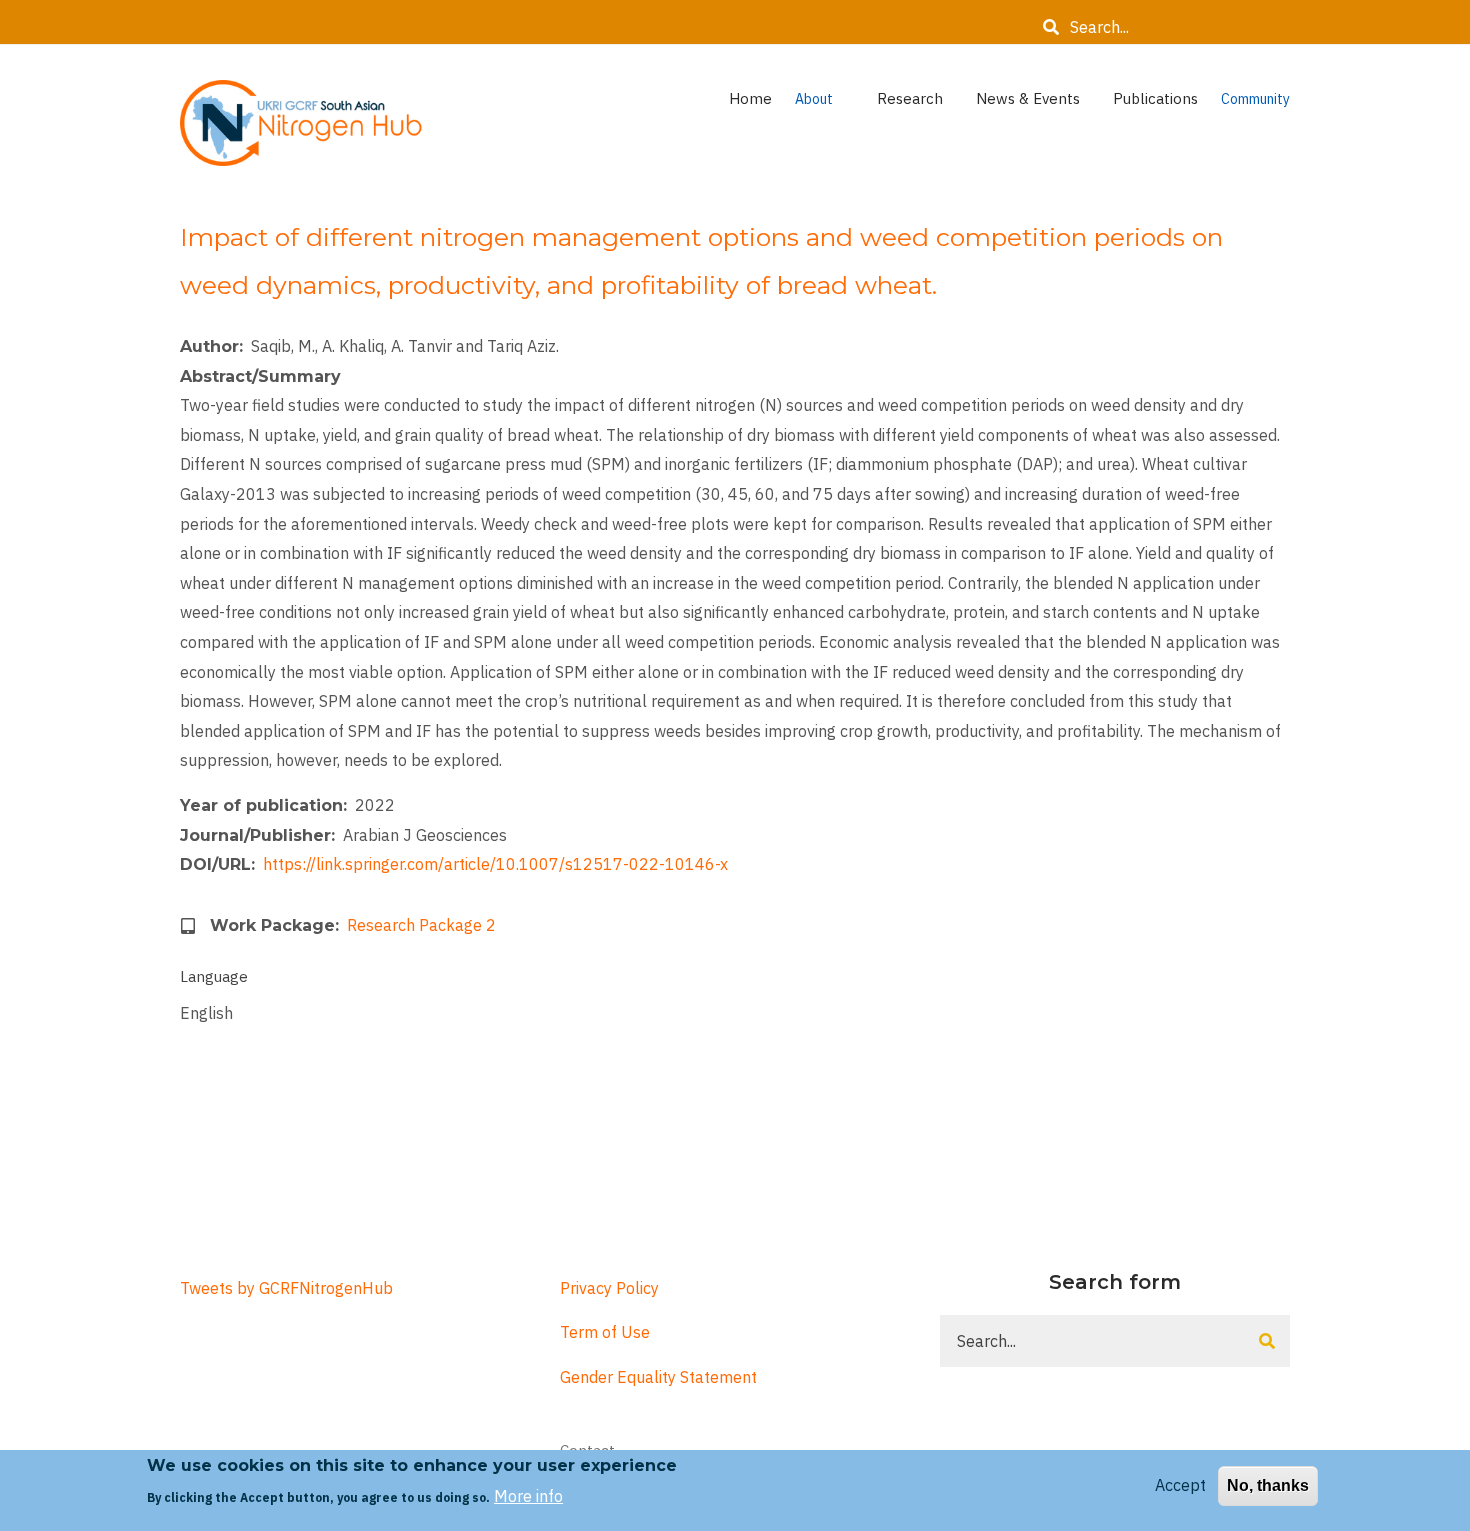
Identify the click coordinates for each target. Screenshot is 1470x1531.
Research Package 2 (421, 925)
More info (528, 1496)
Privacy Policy (609, 1288)
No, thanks (1268, 1485)
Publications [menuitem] (1155, 98)
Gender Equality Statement (658, 1377)
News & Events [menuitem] (1038, 103)
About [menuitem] (830, 104)
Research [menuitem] (920, 103)
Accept (1180, 1485)
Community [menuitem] (1255, 104)
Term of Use (605, 1332)
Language (214, 976)
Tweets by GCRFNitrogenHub (286, 1288)
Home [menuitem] (750, 98)
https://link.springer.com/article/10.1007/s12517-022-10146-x (495, 864)
